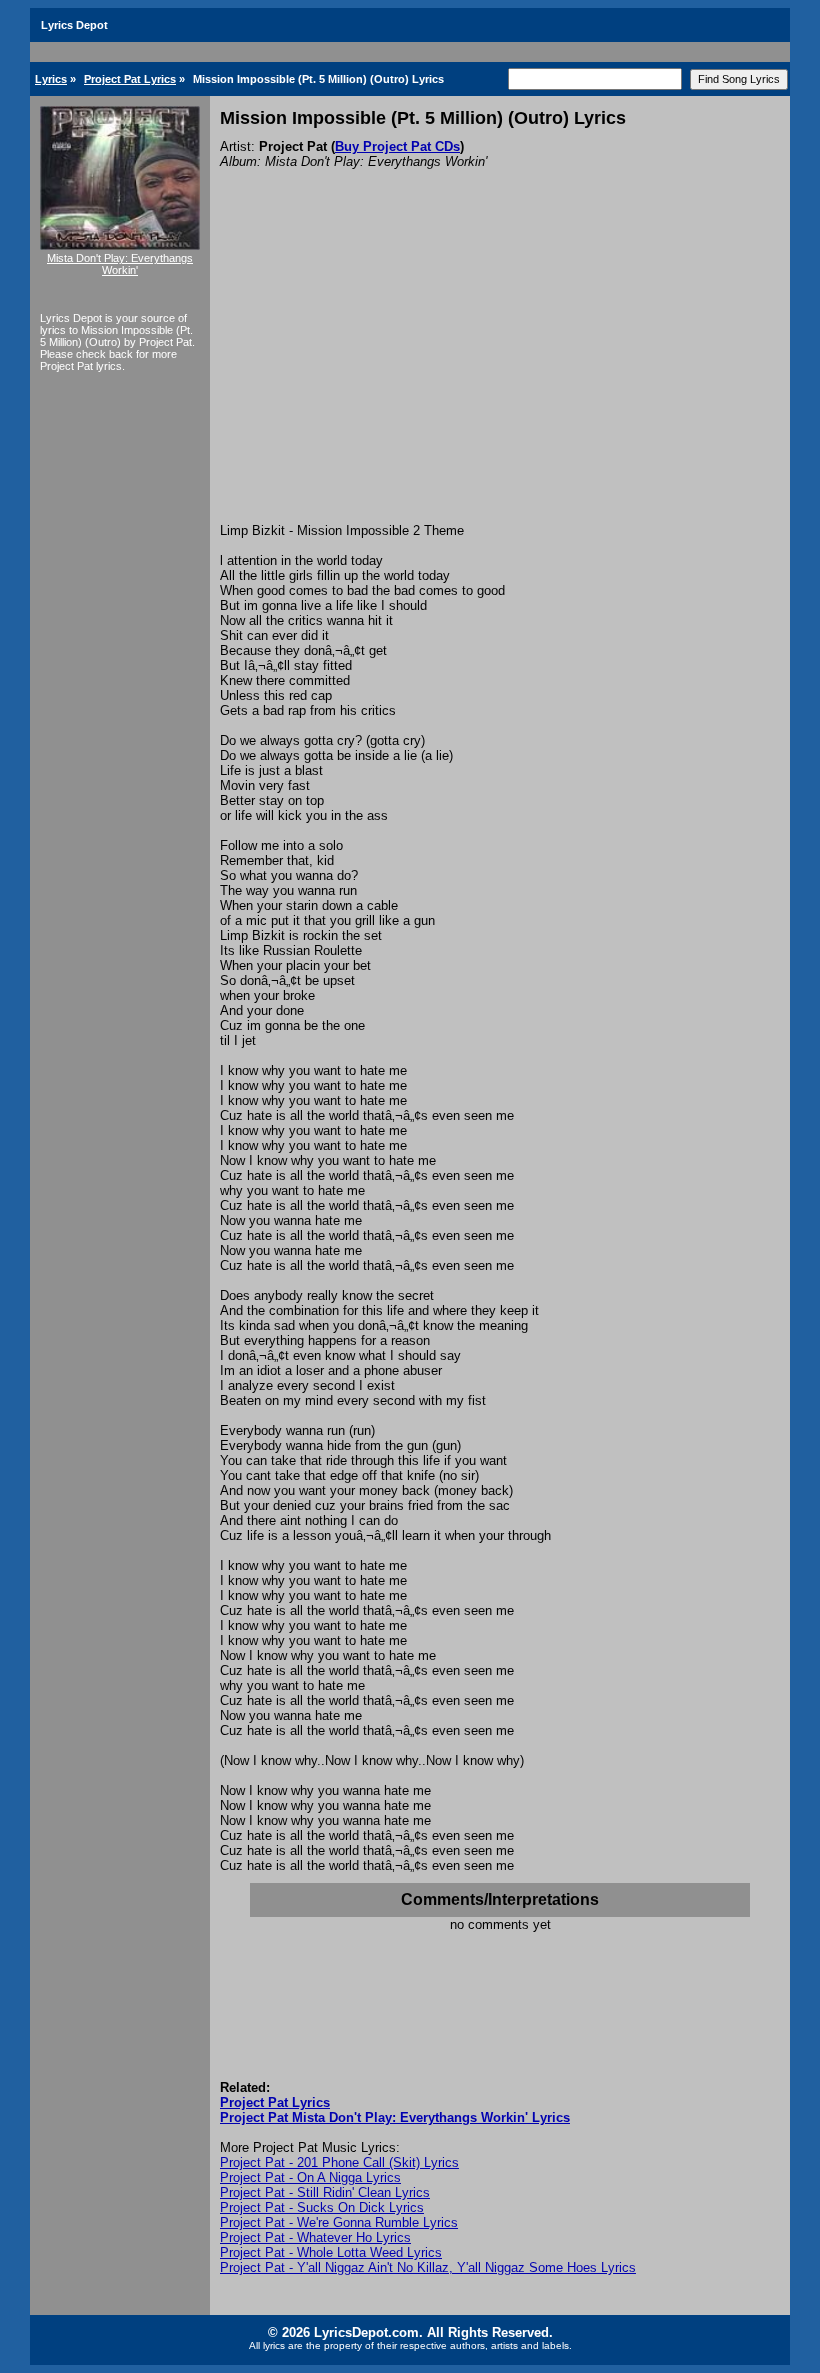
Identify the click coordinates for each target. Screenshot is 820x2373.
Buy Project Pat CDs (397, 146)
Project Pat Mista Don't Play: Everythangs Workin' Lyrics (395, 2117)
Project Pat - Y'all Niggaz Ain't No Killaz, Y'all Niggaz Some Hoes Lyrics (428, 2267)
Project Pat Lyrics (130, 79)
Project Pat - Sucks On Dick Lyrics (322, 2207)
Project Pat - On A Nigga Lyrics (310, 2177)
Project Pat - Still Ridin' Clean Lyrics (325, 2192)
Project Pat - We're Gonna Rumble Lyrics (339, 2222)
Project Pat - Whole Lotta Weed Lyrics (331, 2252)
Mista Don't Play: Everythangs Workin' (120, 264)
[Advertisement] (500, 373)
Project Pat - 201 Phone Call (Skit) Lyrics (339, 2162)
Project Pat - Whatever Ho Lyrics (315, 2237)
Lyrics (51, 79)
